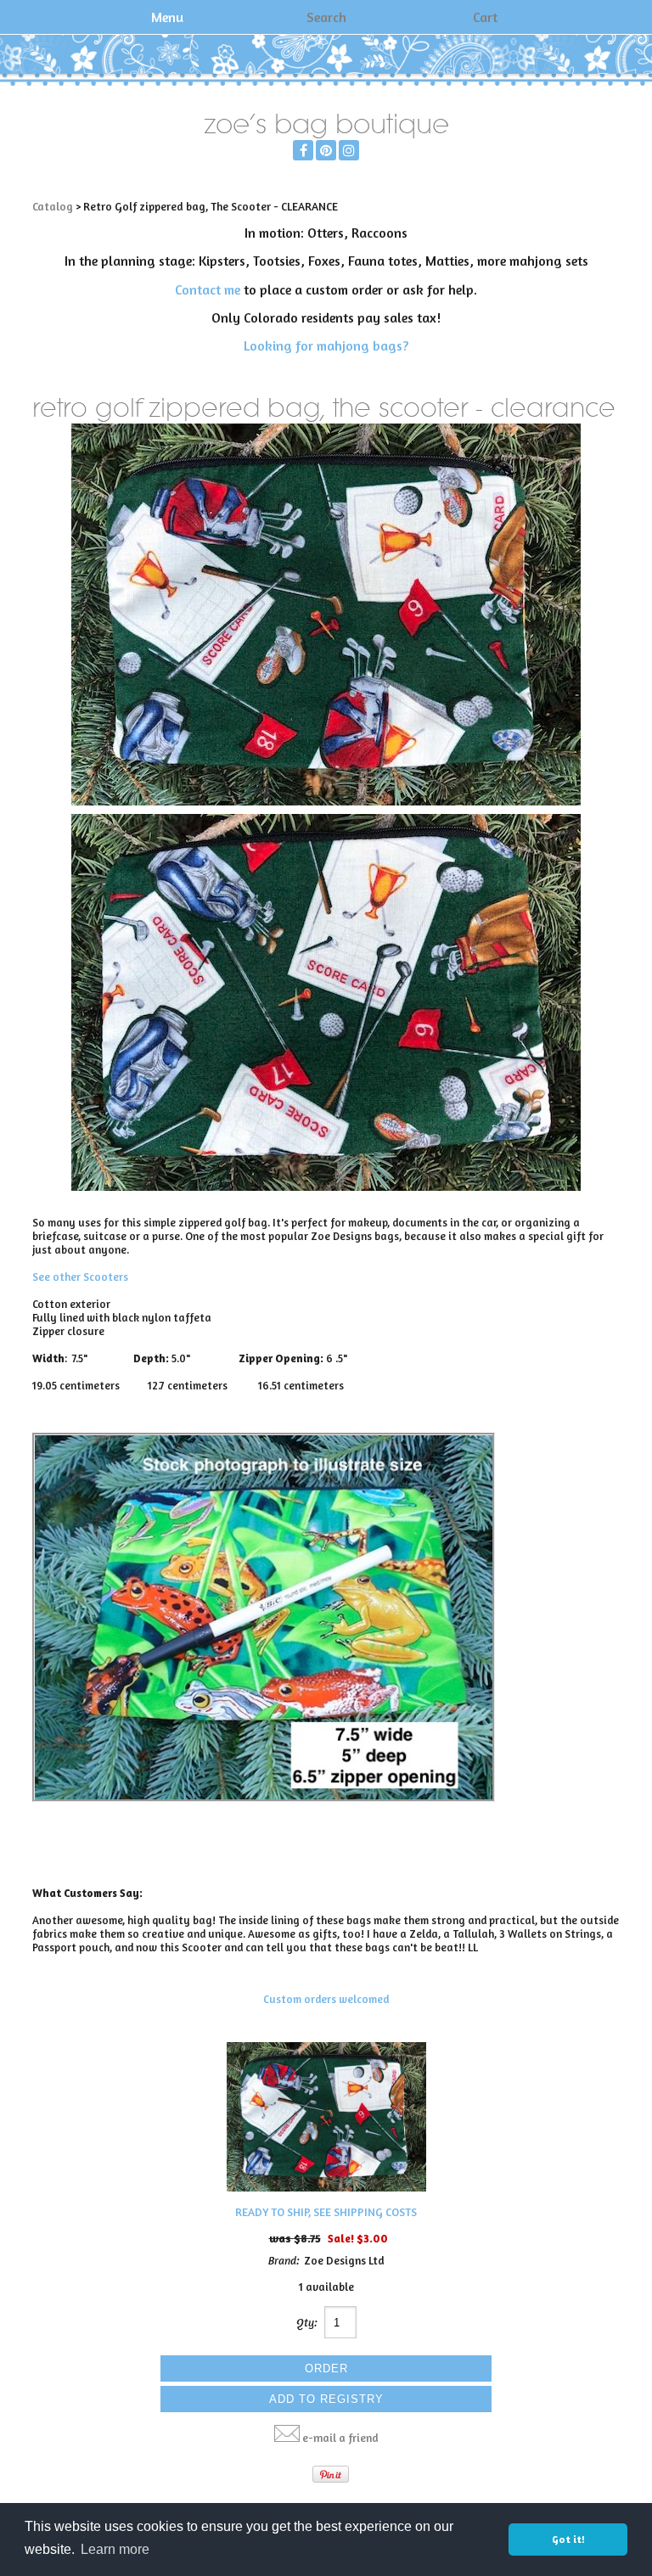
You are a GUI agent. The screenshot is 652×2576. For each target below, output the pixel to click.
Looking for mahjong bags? (326, 345)
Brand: (284, 2260)
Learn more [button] (115, 2549)
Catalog (53, 206)
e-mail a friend (340, 2438)
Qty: (307, 2322)
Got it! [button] (568, 2539)
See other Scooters (80, 1277)
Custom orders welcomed (326, 1999)
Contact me (208, 289)
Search (326, 17)
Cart (485, 17)
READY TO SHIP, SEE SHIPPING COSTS (326, 2212)
